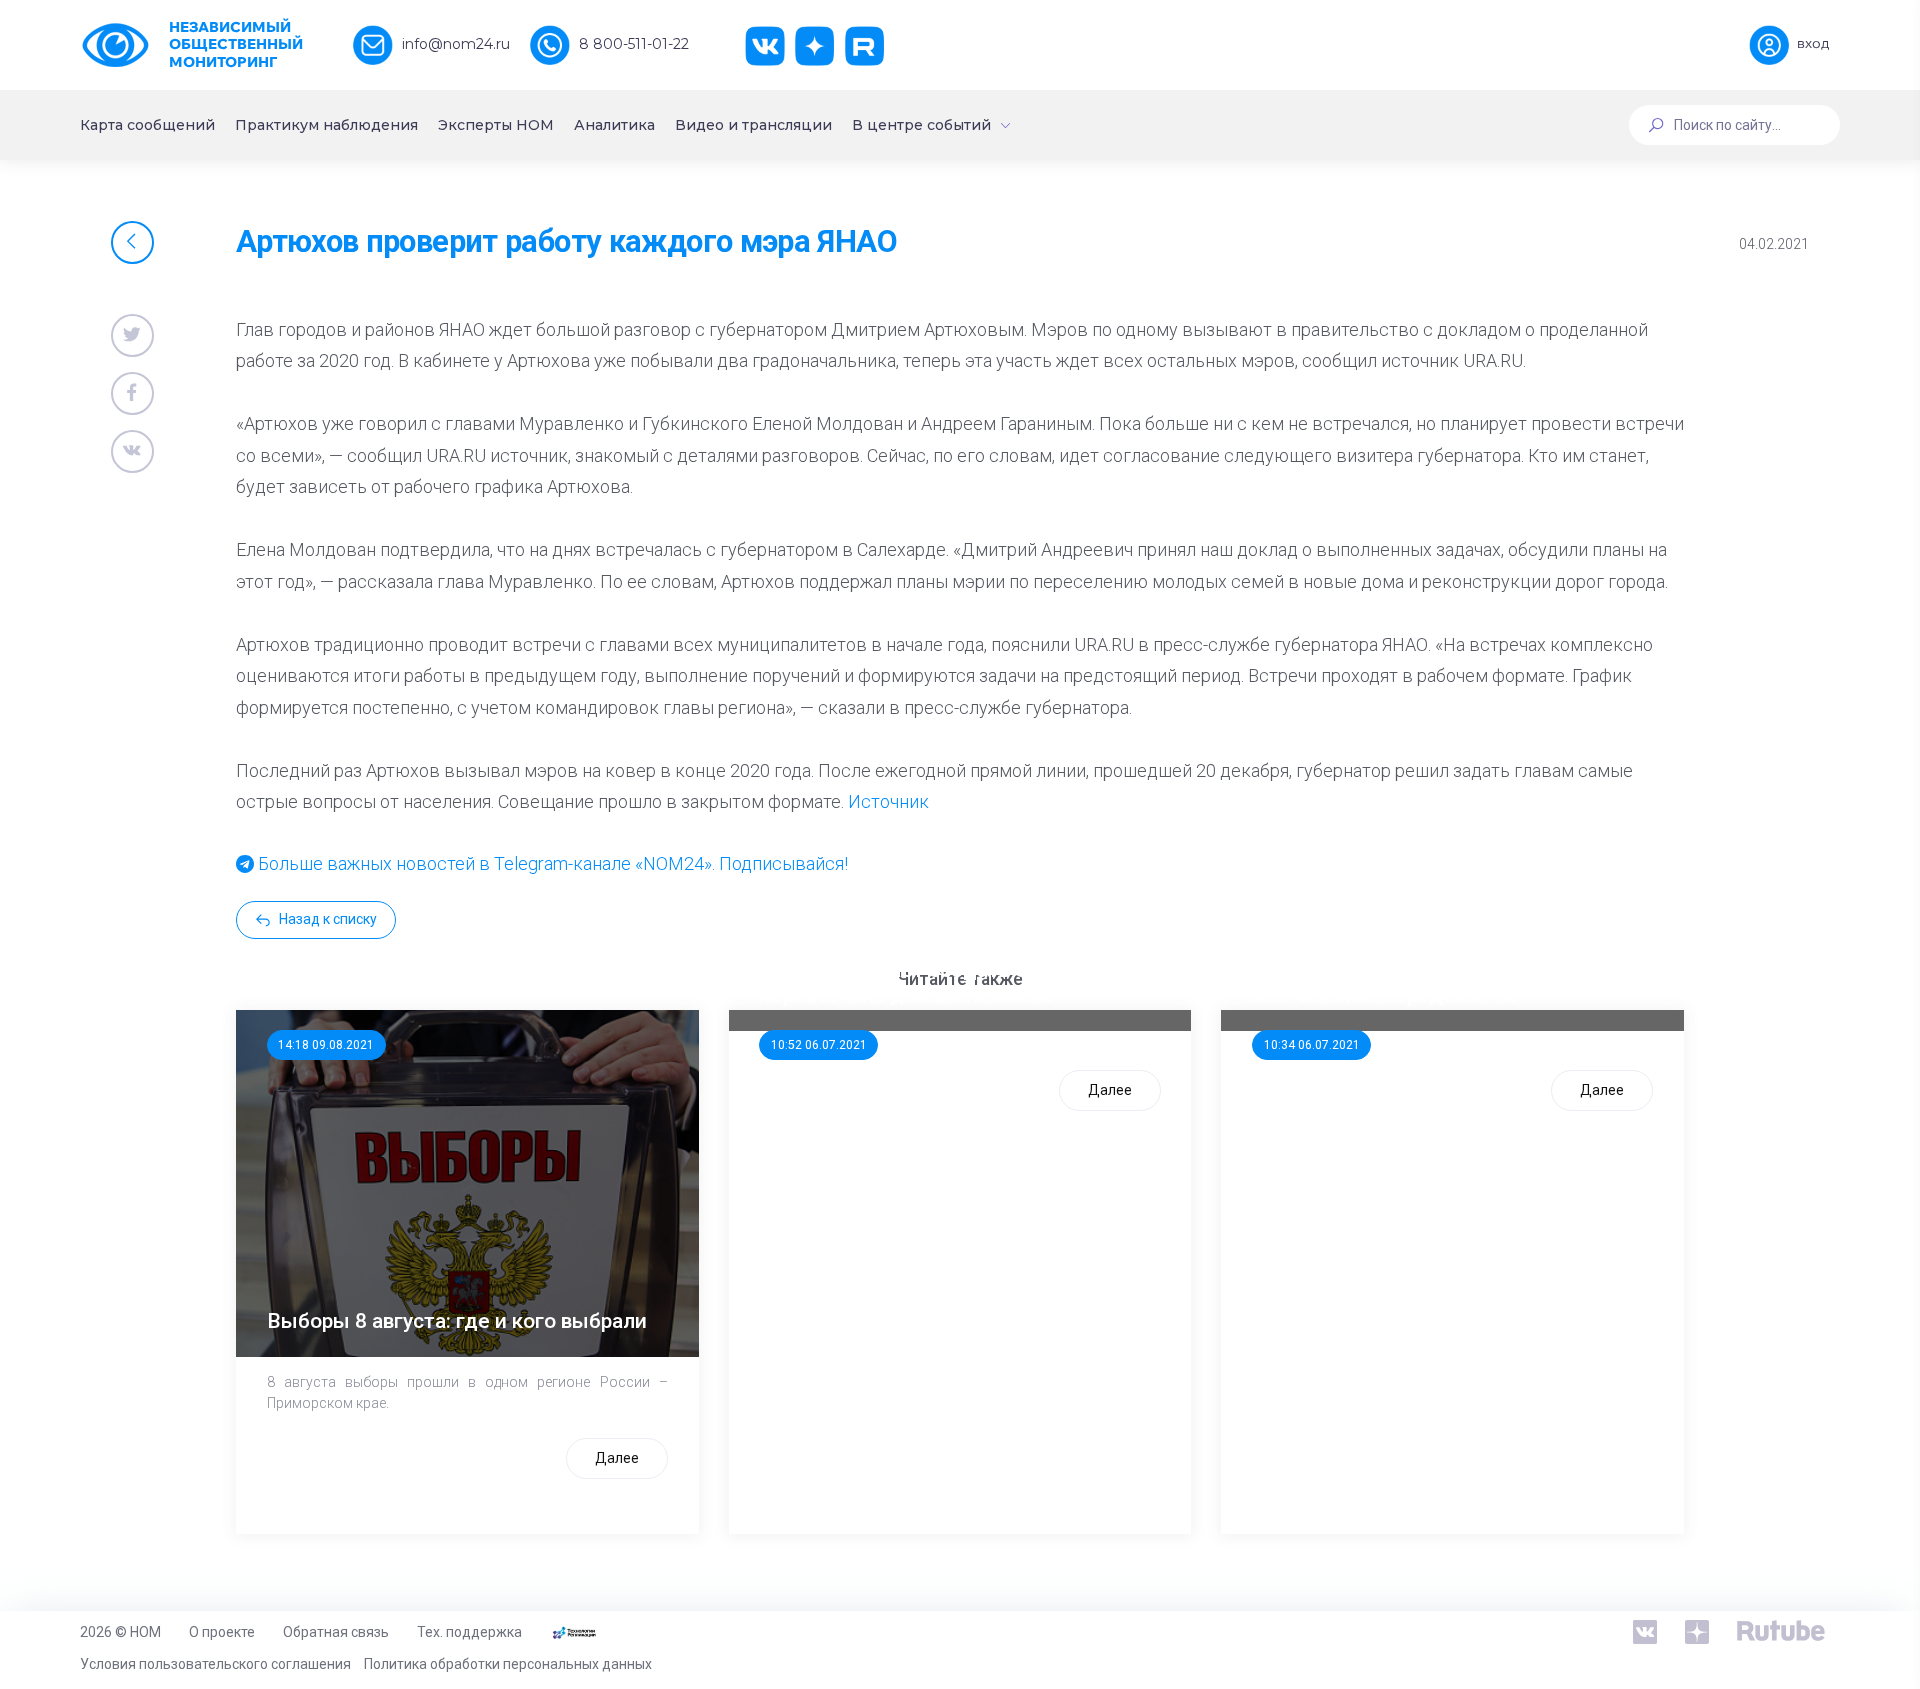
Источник (888, 801)
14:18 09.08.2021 (326, 1045)
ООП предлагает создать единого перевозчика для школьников (928, 982)
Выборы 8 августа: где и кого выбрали (457, 1321)
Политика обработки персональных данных (508, 1664)
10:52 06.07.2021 (819, 1045)
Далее (617, 1458)
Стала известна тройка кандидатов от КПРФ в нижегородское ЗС (1442, 982)
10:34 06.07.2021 (1312, 1045)
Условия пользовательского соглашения (215, 1664)
